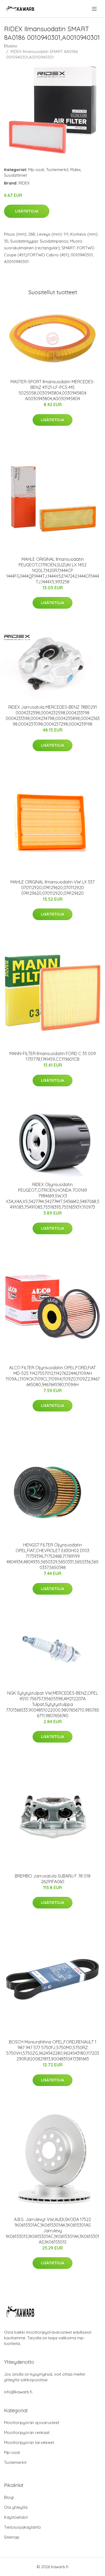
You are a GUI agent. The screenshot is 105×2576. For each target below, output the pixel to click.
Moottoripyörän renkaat (27, 2433)
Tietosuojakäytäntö (22, 2527)
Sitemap (12, 2537)
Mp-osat (36, 170)
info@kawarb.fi (18, 2392)
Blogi (9, 2497)
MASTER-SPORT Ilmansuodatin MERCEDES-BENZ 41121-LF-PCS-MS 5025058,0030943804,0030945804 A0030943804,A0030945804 (53, 390)
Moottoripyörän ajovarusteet (32, 2423)
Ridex (75, 170)
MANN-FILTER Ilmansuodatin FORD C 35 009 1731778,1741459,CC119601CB (53, 1056)
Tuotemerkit (57, 170)
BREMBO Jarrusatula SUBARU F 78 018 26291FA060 (53, 1879)
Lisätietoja (27, 211)
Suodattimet (15, 175)
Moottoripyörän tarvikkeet (29, 2442)
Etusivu (10, 46)
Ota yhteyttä (16, 2507)
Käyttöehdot (16, 2517)
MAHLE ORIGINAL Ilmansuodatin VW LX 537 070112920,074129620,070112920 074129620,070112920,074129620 (52, 888)
